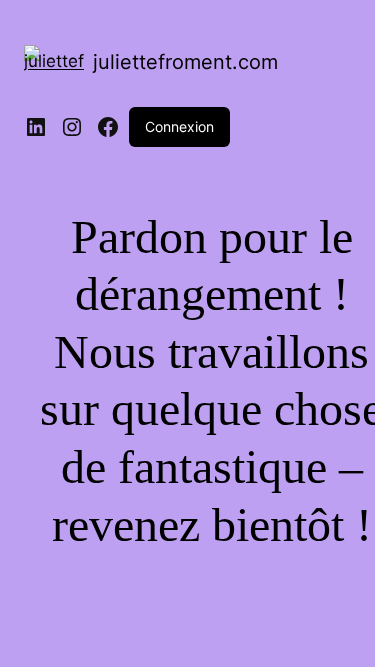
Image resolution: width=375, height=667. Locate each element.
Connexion (179, 126)
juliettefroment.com (185, 62)
